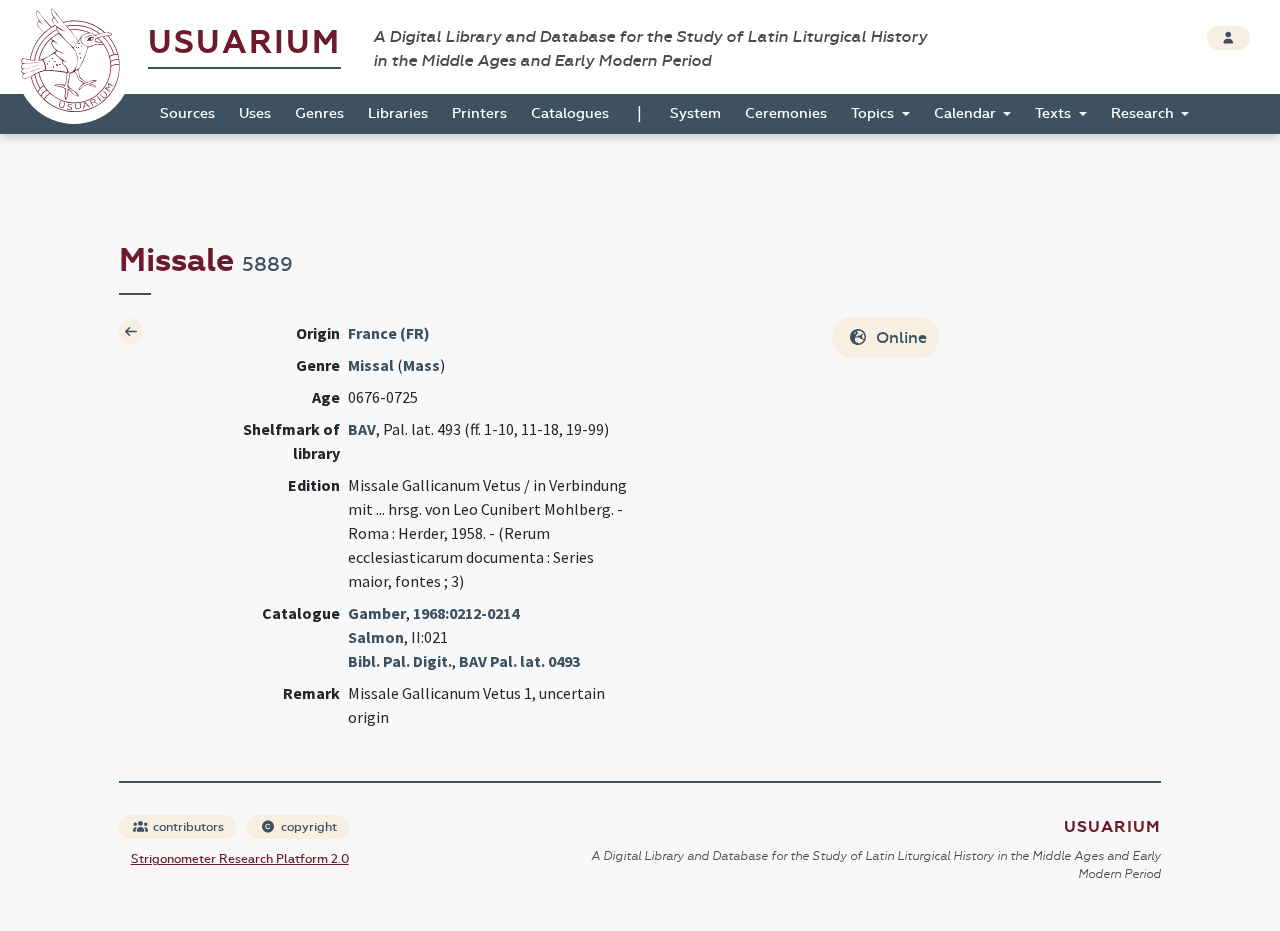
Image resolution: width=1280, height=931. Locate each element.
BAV (362, 429)
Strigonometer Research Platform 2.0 (240, 859)
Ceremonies (786, 113)
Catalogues (570, 113)
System (695, 113)
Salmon (376, 637)
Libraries (398, 113)
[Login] (1228, 38)
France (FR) (389, 333)
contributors (187, 827)
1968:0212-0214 (466, 613)
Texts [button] (1055, 113)
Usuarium (244, 42)
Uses (255, 113)
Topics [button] (874, 113)
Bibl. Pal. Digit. (400, 661)
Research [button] (1144, 113)
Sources (187, 113)
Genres (319, 113)
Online (899, 337)
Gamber (377, 613)
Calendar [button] (967, 113)
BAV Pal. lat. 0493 (519, 661)
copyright (307, 827)
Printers (479, 113)
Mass (421, 365)
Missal (371, 365)
